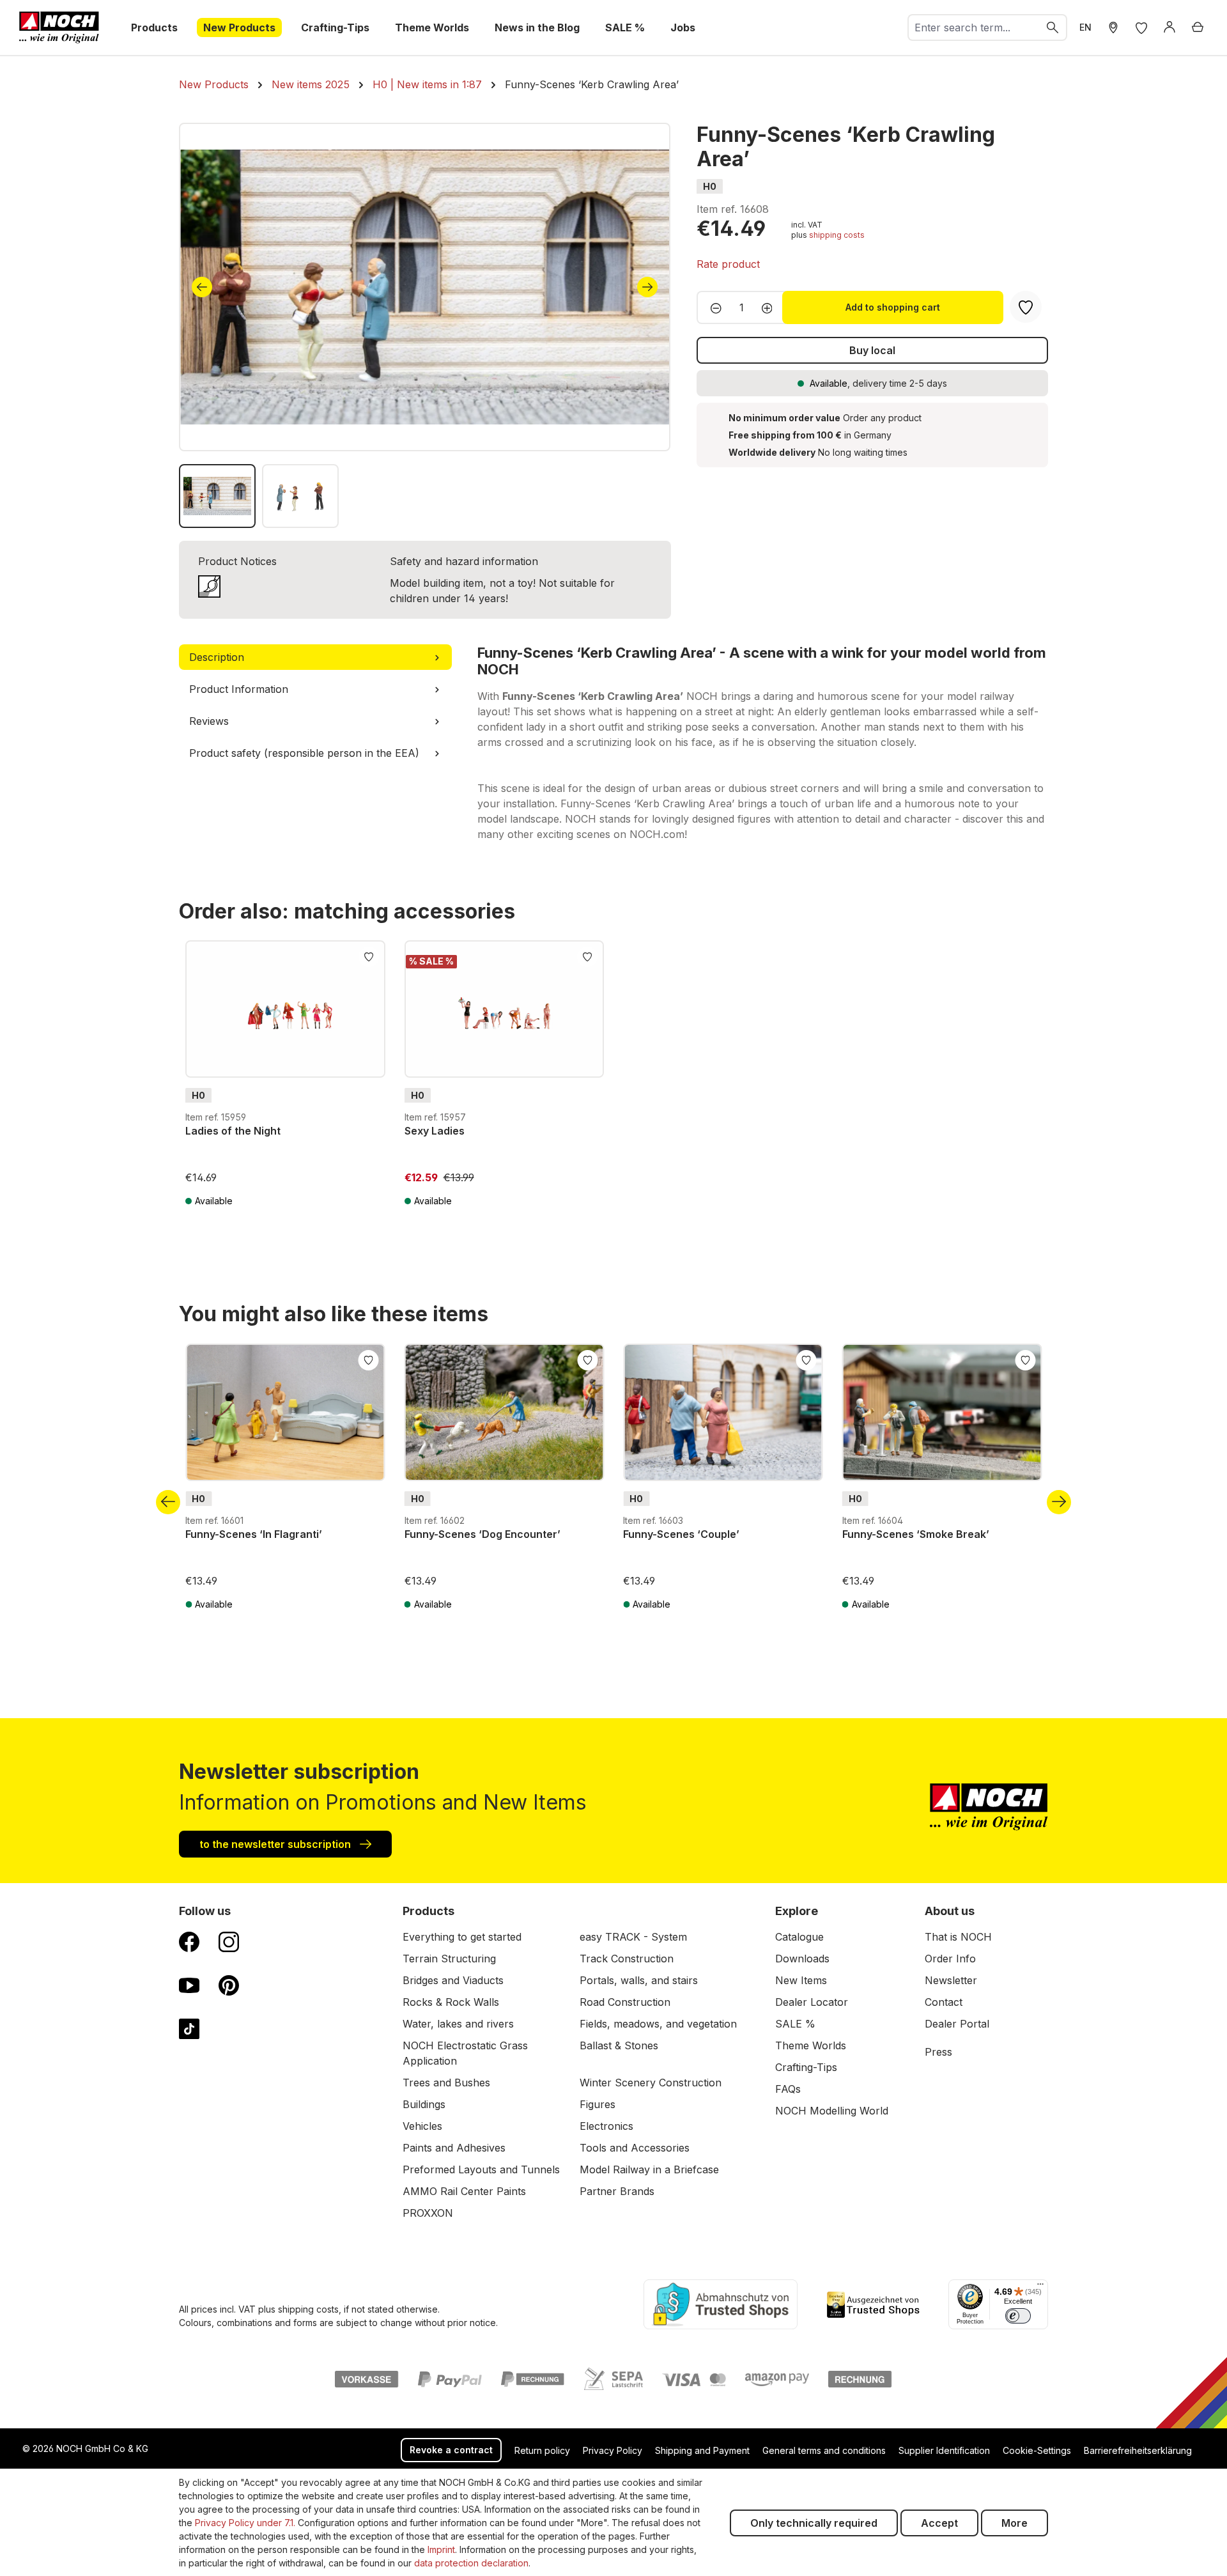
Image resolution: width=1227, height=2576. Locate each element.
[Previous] (202, 287)
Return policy (542, 2450)
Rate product (728, 264)
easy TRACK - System (633, 1937)
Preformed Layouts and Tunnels (481, 2169)
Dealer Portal (957, 2024)
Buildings (424, 2104)
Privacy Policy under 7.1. (245, 2523)
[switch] (1018, 2316)
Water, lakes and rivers (458, 2024)
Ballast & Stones (619, 2045)
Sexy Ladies (435, 1131)
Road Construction (625, 2002)
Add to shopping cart (893, 307)
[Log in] (1169, 27)
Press (938, 2052)
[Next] (647, 287)
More (1015, 2523)
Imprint (441, 2549)
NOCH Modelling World (832, 2111)
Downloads (802, 1959)
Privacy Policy (613, 2450)
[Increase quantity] (771, 307)
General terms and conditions (824, 2450)
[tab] (315, 657)
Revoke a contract (451, 2450)
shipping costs (837, 235)
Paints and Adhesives (454, 2148)
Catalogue (799, 1937)
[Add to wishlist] (369, 956)
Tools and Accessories (635, 2148)
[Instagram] (229, 1941)
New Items (801, 1980)
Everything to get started (462, 1937)
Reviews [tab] (209, 721)
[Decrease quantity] (712, 307)
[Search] (1053, 27)
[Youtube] (189, 1985)
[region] (425, 325)
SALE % (795, 2024)
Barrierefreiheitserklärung (1138, 2450)
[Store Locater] (1113, 27)
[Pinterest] (229, 1985)
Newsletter (951, 1980)
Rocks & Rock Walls (451, 2002)
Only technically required (814, 2523)
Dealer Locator (812, 2002)
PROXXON (428, 2213)
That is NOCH (958, 1937)
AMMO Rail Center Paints (464, 2191)
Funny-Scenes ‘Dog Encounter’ (482, 1534)
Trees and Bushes (446, 2083)
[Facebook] (189, 1941)
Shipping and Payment (702, 2450)
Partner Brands (617, 2191)
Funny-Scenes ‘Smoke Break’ (916, 1534)
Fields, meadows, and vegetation (658, 2024)
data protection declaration (471, 2563)
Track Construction (627, 1959)
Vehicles (422, 2126)
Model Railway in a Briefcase (649, 2169)
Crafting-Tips (806, 2067)
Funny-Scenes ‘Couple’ (681, 1534)
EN (1085, 27)
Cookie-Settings (1037, 2450)
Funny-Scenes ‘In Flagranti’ (254, 1534)
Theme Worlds (811, 2045)
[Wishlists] (1141, 27)
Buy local (872, 350)
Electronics (606, 2126)
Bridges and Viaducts (453, 1980)
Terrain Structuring (449, 1959)
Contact (944, 2002)
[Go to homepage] (59, 27)
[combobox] (974, 27)
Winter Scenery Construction (651, 2083)
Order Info (950, 1959)
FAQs (788, 2089)
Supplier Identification (944, 2450)
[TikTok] (189, 2028)
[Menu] (1040, 2287)
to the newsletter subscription (276, 1844)
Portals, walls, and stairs (639, 1980)
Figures (598, 2104)
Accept (939, 2523)
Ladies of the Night (233, 1131)
